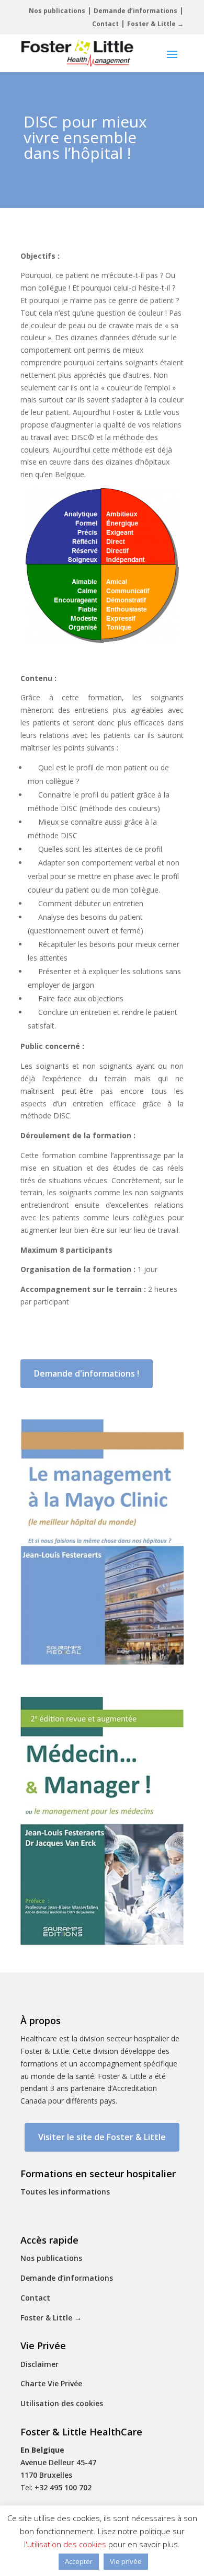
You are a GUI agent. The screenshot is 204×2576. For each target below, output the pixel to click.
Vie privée (126, 2561)
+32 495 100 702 (63, 2487)
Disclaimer (39, 2364)
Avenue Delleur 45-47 (58, 2462)
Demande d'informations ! (87, 1373)
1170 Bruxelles (46, 2475)
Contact (105, 24)
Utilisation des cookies (62, 2403)
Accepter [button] (79, 2561)
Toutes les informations (65, 2192)
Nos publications (57, 11)
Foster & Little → (155, 24)
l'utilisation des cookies (65, 2544)
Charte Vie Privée (51, 2383)
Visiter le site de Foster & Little (102, 2137)
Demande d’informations (135, 11)
